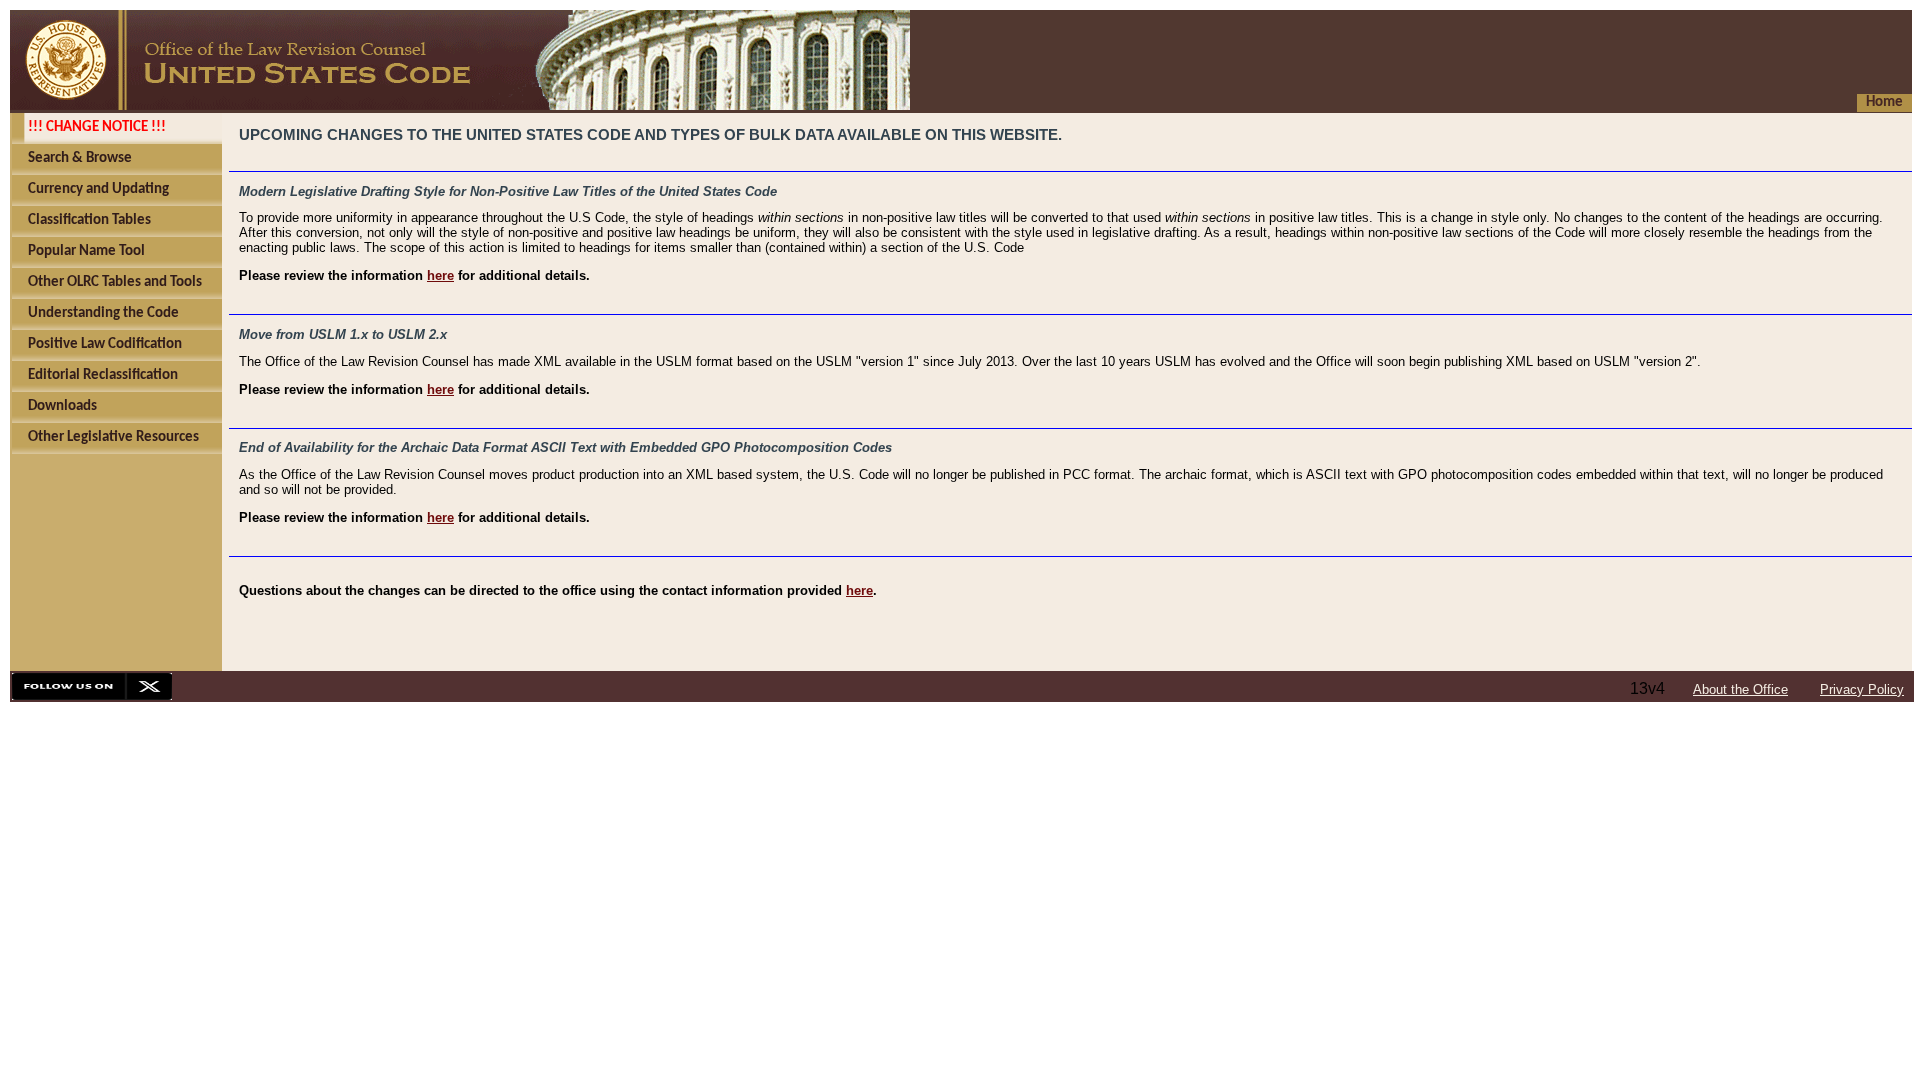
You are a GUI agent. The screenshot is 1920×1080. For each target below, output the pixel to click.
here (440, 275)
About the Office (1740, 689)
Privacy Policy (1862, 689)
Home (1884, 102)
